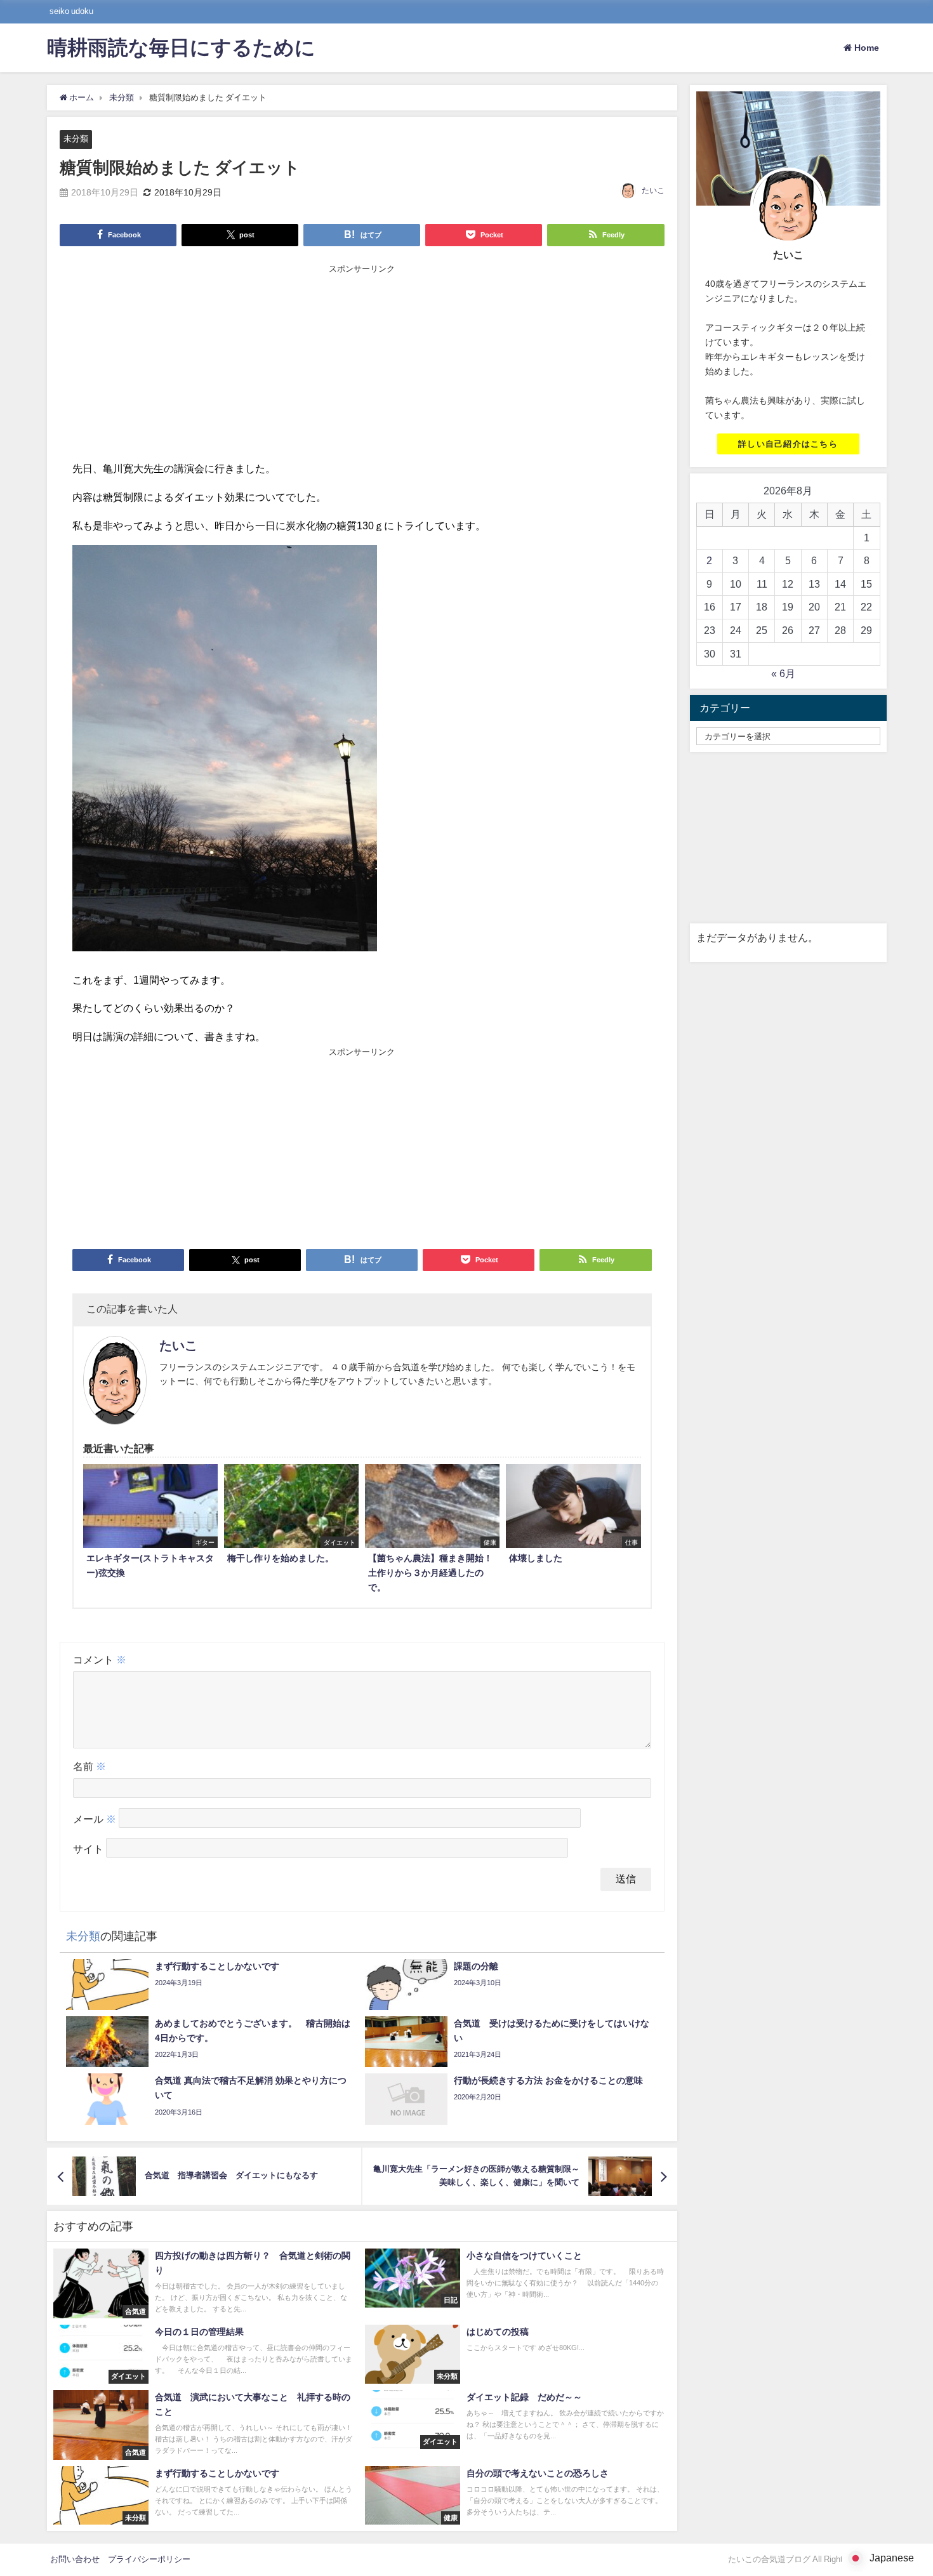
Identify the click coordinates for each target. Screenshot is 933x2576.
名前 (89, 1766)
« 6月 (783, 673)
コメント (100, 1660)
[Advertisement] (362, 364)
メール (95, 1819)
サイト (88, 1849)
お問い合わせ (75, 2559)
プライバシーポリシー (149, 2559)
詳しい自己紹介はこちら (788, 444)
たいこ (653, 190)
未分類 (76, 139)
